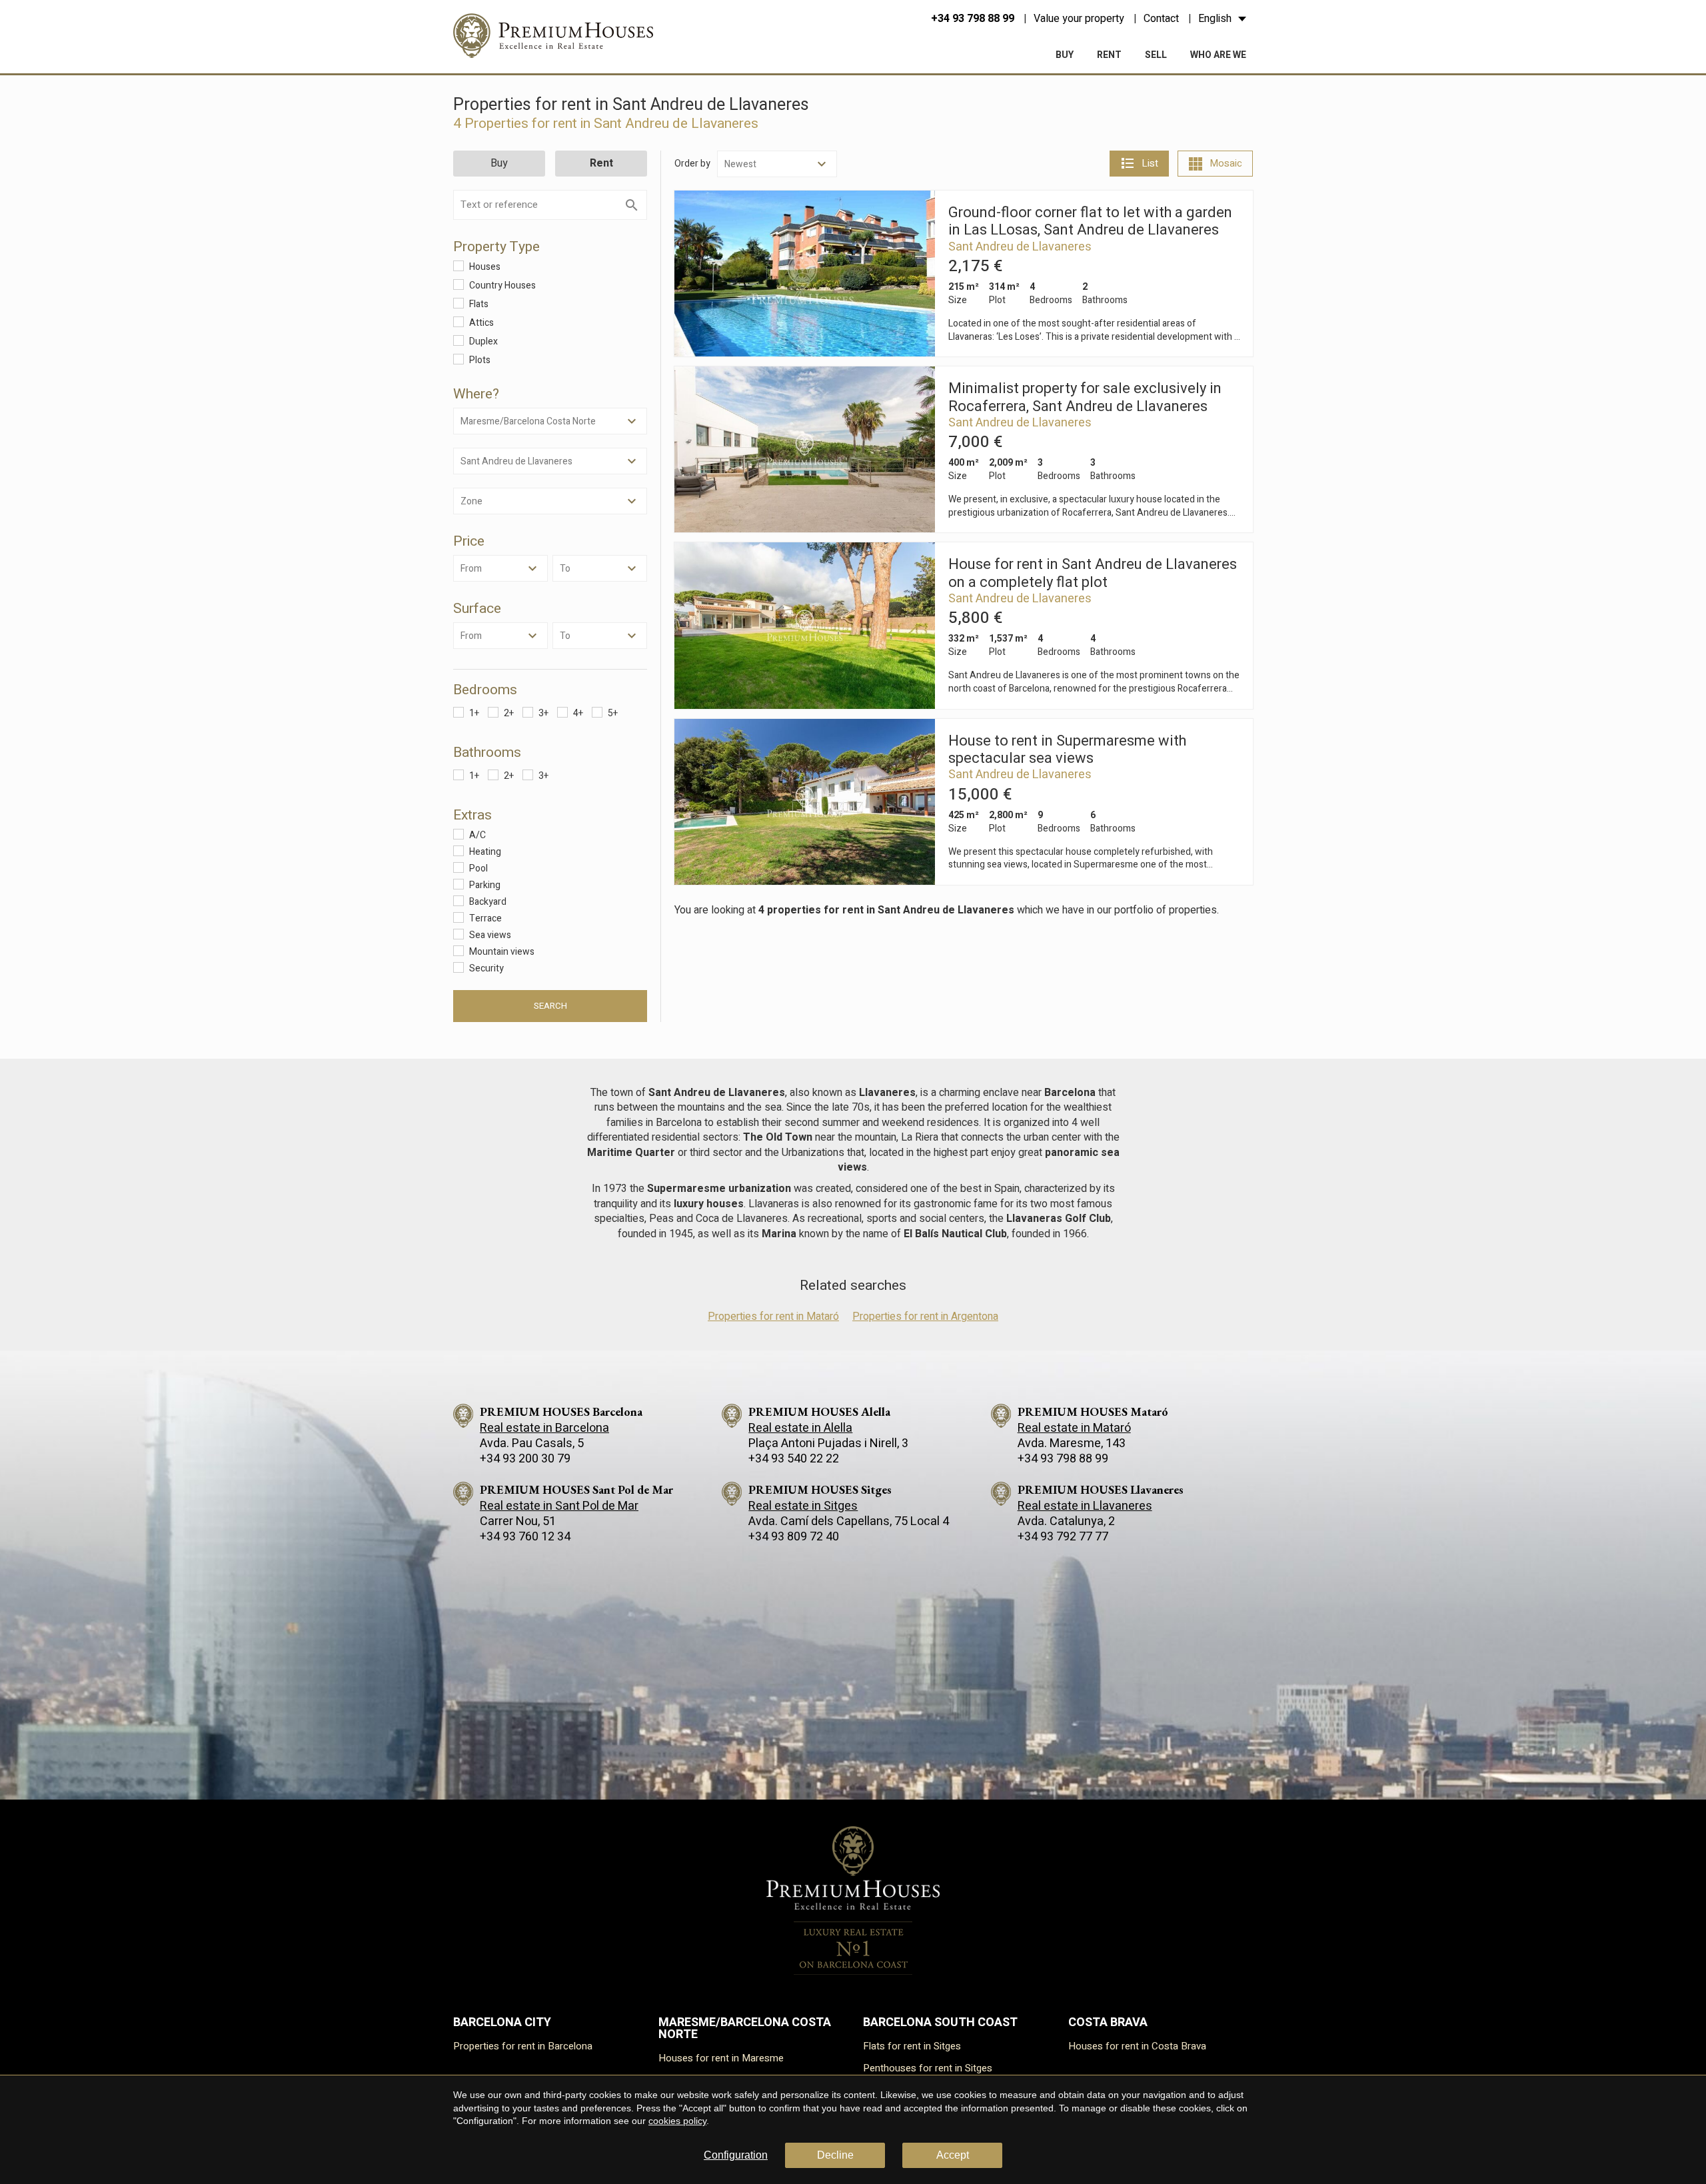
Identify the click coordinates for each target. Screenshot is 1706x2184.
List (1150, 163)
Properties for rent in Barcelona (523, 2046)
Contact (1161, 19)
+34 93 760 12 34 (525, 1537)
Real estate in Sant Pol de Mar (559, 1506)
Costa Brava (1108, 2022)
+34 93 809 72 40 (794, 1537)
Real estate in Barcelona (544, 1428)
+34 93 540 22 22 (794, 1459)
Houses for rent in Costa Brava (1137, 2046)
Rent (1109, 55)
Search (550, 1006)
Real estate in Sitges (803, 1506)
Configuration (736, 2155)
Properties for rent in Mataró (773, 1317)
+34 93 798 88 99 (973, 19)
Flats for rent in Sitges (912, 2046)
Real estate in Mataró (1074, 1428)
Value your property (1079, 19)
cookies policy (677, 2121)
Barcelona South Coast (940, 2022)
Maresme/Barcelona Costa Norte (745, 2028)
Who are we (1218, 55)
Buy (1065, 55)
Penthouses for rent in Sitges (928, 2068)
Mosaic (1226, 163)
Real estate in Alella (800, 1428)
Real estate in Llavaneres (1085, 1506)
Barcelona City (502, 2022)
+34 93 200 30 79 (525, 1459)
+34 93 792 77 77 (1063, 1537)
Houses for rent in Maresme (721, 2058)
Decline (835, 2155)
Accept (953, 2155)
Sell (1156, 55)
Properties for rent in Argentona (925, 1317)
